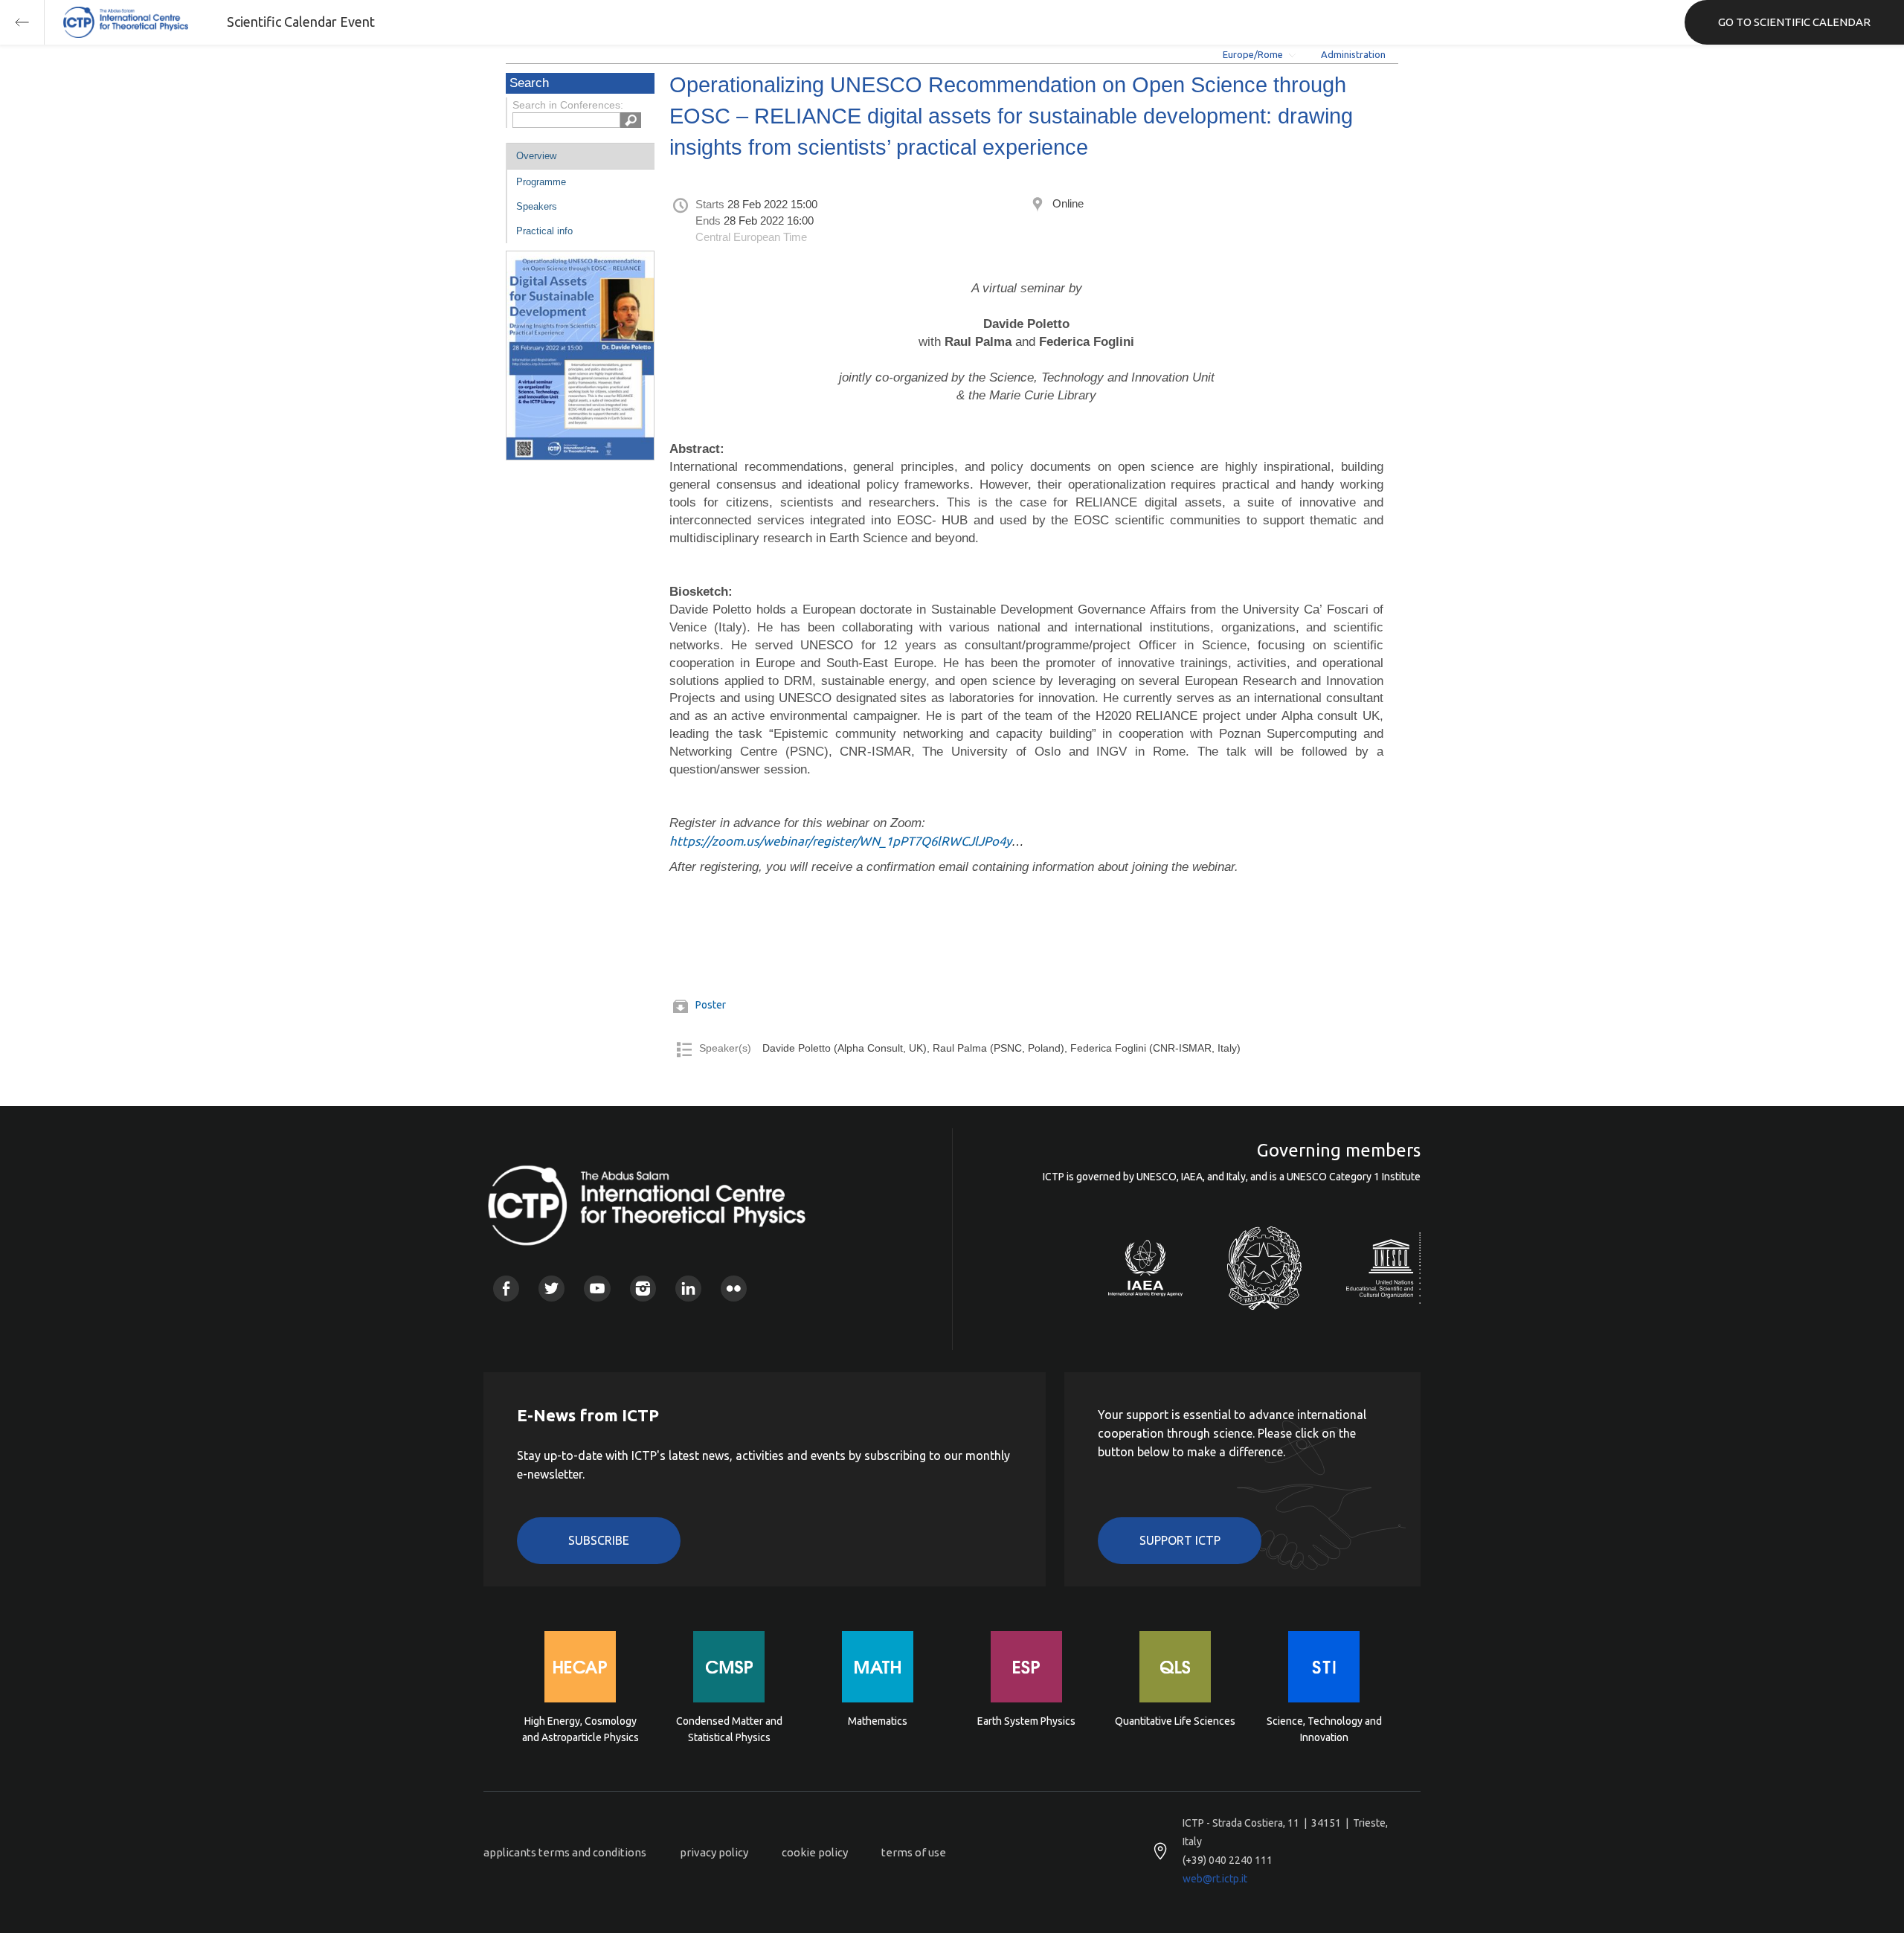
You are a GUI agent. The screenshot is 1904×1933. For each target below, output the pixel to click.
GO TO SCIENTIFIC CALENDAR (1794, 22)
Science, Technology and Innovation (1324, 1729)
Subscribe (599, 1540)
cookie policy (815, 1852)
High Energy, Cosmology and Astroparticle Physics (580, 1729)
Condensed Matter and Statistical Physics (729, 1729)
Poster (711, 1005)
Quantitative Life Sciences (1175, 1721)
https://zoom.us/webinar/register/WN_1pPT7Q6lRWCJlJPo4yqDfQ (856, 841)
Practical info (544, 231)
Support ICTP (1180, 1540)
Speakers (537, 206)
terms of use (914, 1852)
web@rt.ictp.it (1215, 1879)
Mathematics (878, 1721)
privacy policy (714, 1852)
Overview (536, 156)
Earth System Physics (1026, 1721)
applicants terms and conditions (565, 1852)
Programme (541, 182)
